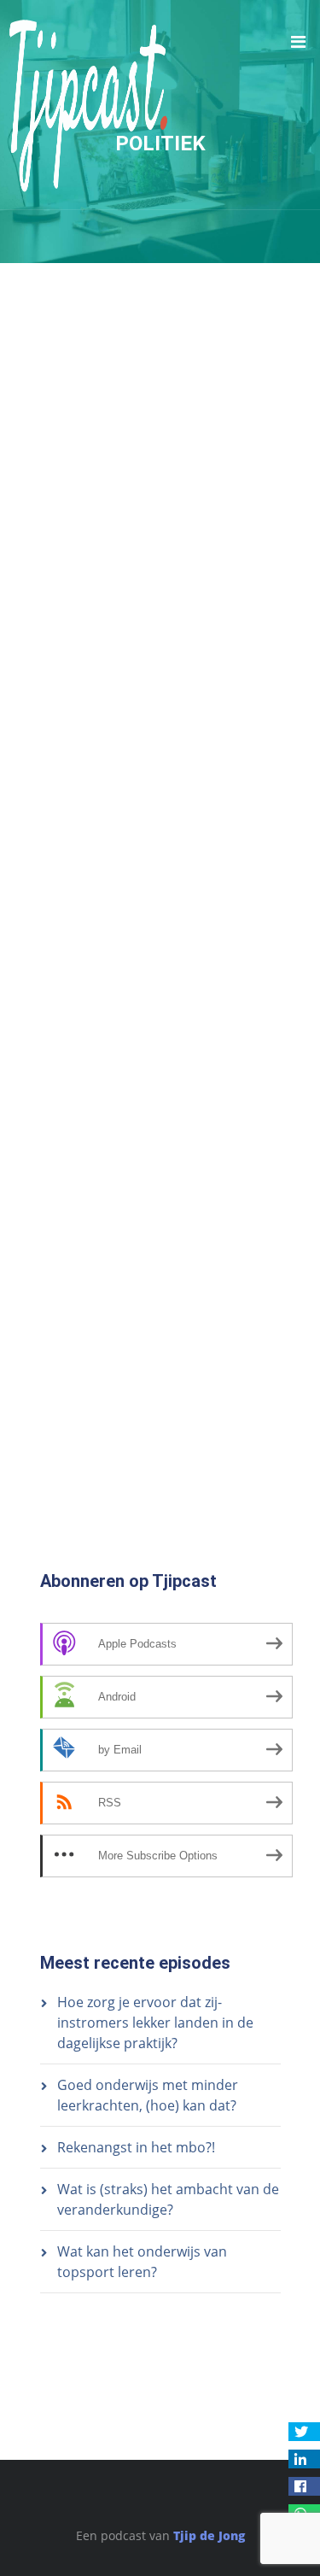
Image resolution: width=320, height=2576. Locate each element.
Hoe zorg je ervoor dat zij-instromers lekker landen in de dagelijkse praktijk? (155, 2023)
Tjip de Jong (209, 2535)
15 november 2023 (92, 937)
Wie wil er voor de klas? (110, 705)
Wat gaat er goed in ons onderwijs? (146, 1007)
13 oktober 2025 (86, 635)
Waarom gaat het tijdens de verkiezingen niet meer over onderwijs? (125, 474)
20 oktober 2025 (86, 510)
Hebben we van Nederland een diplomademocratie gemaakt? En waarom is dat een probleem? (140, 599)
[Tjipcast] (88, 105)
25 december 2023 (91, 830)
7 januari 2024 (80, 723)
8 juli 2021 (69, 1474)
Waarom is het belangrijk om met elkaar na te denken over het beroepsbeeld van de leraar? (140, 1113)
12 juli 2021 (72, 1293)
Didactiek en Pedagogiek (202, 1150)
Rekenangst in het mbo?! (136, 2147)
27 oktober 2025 (86, 385)
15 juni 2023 (74, 1150)
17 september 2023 (94, 1025)
